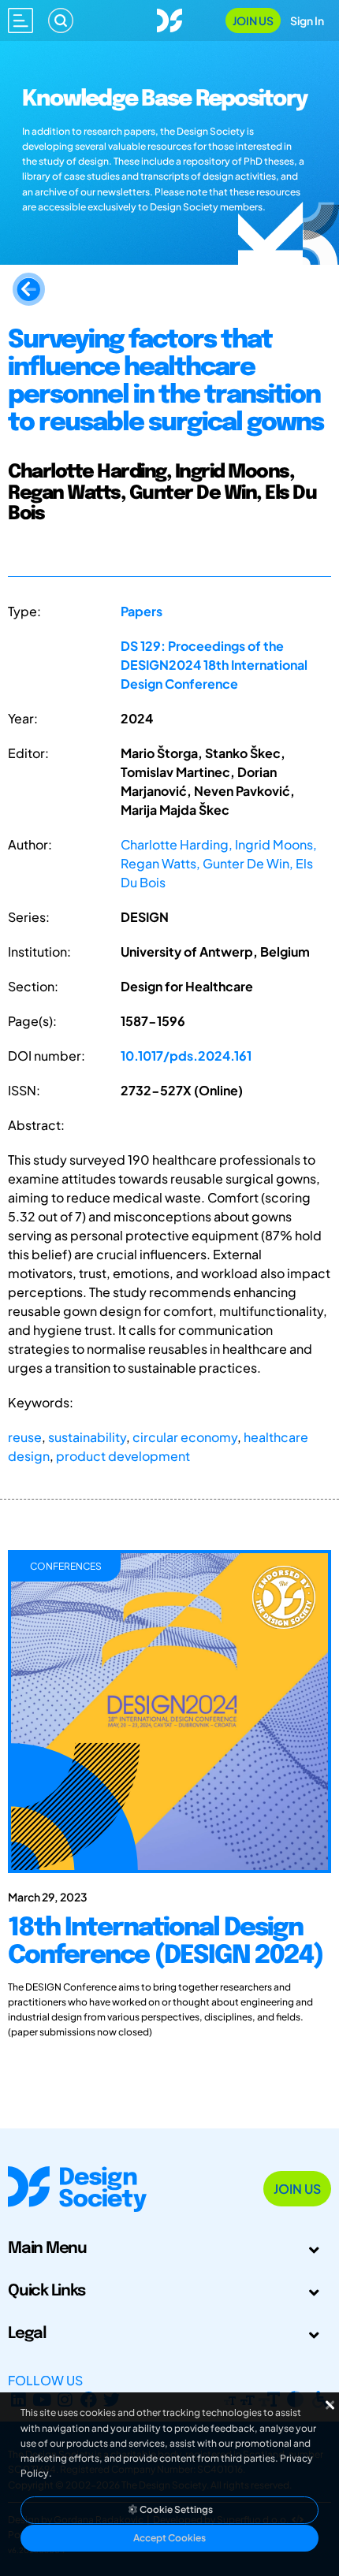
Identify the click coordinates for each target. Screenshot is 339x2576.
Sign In (307, 20)
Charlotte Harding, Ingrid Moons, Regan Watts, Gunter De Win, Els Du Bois (219, 863)
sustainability (87, 1437)
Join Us (253, 20)
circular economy (185, 1437)
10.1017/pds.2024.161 (186, 1056)
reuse (25, 1437)
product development (123, 1456)
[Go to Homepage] (169, 19)
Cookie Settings (175, 2509)
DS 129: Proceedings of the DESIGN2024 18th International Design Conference (214, 665)
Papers (142, 611)
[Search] (61, 20)
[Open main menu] (20, 20)
